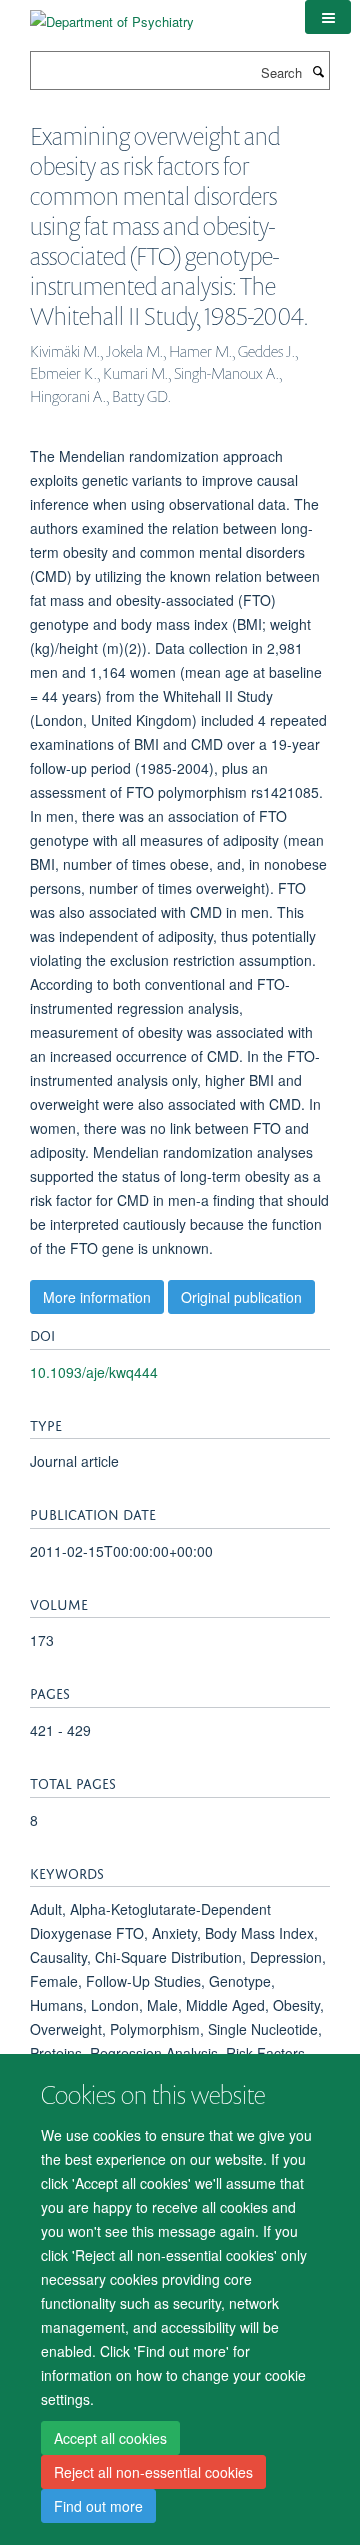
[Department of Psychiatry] (112, 14)
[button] (328, 17)
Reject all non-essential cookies (153, 2472)
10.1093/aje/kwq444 (94, 1372)
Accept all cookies (110, 2438)
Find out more (98, 2506)
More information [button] (97, 1297)
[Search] (318, 71)
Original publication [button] (241, 1297)
